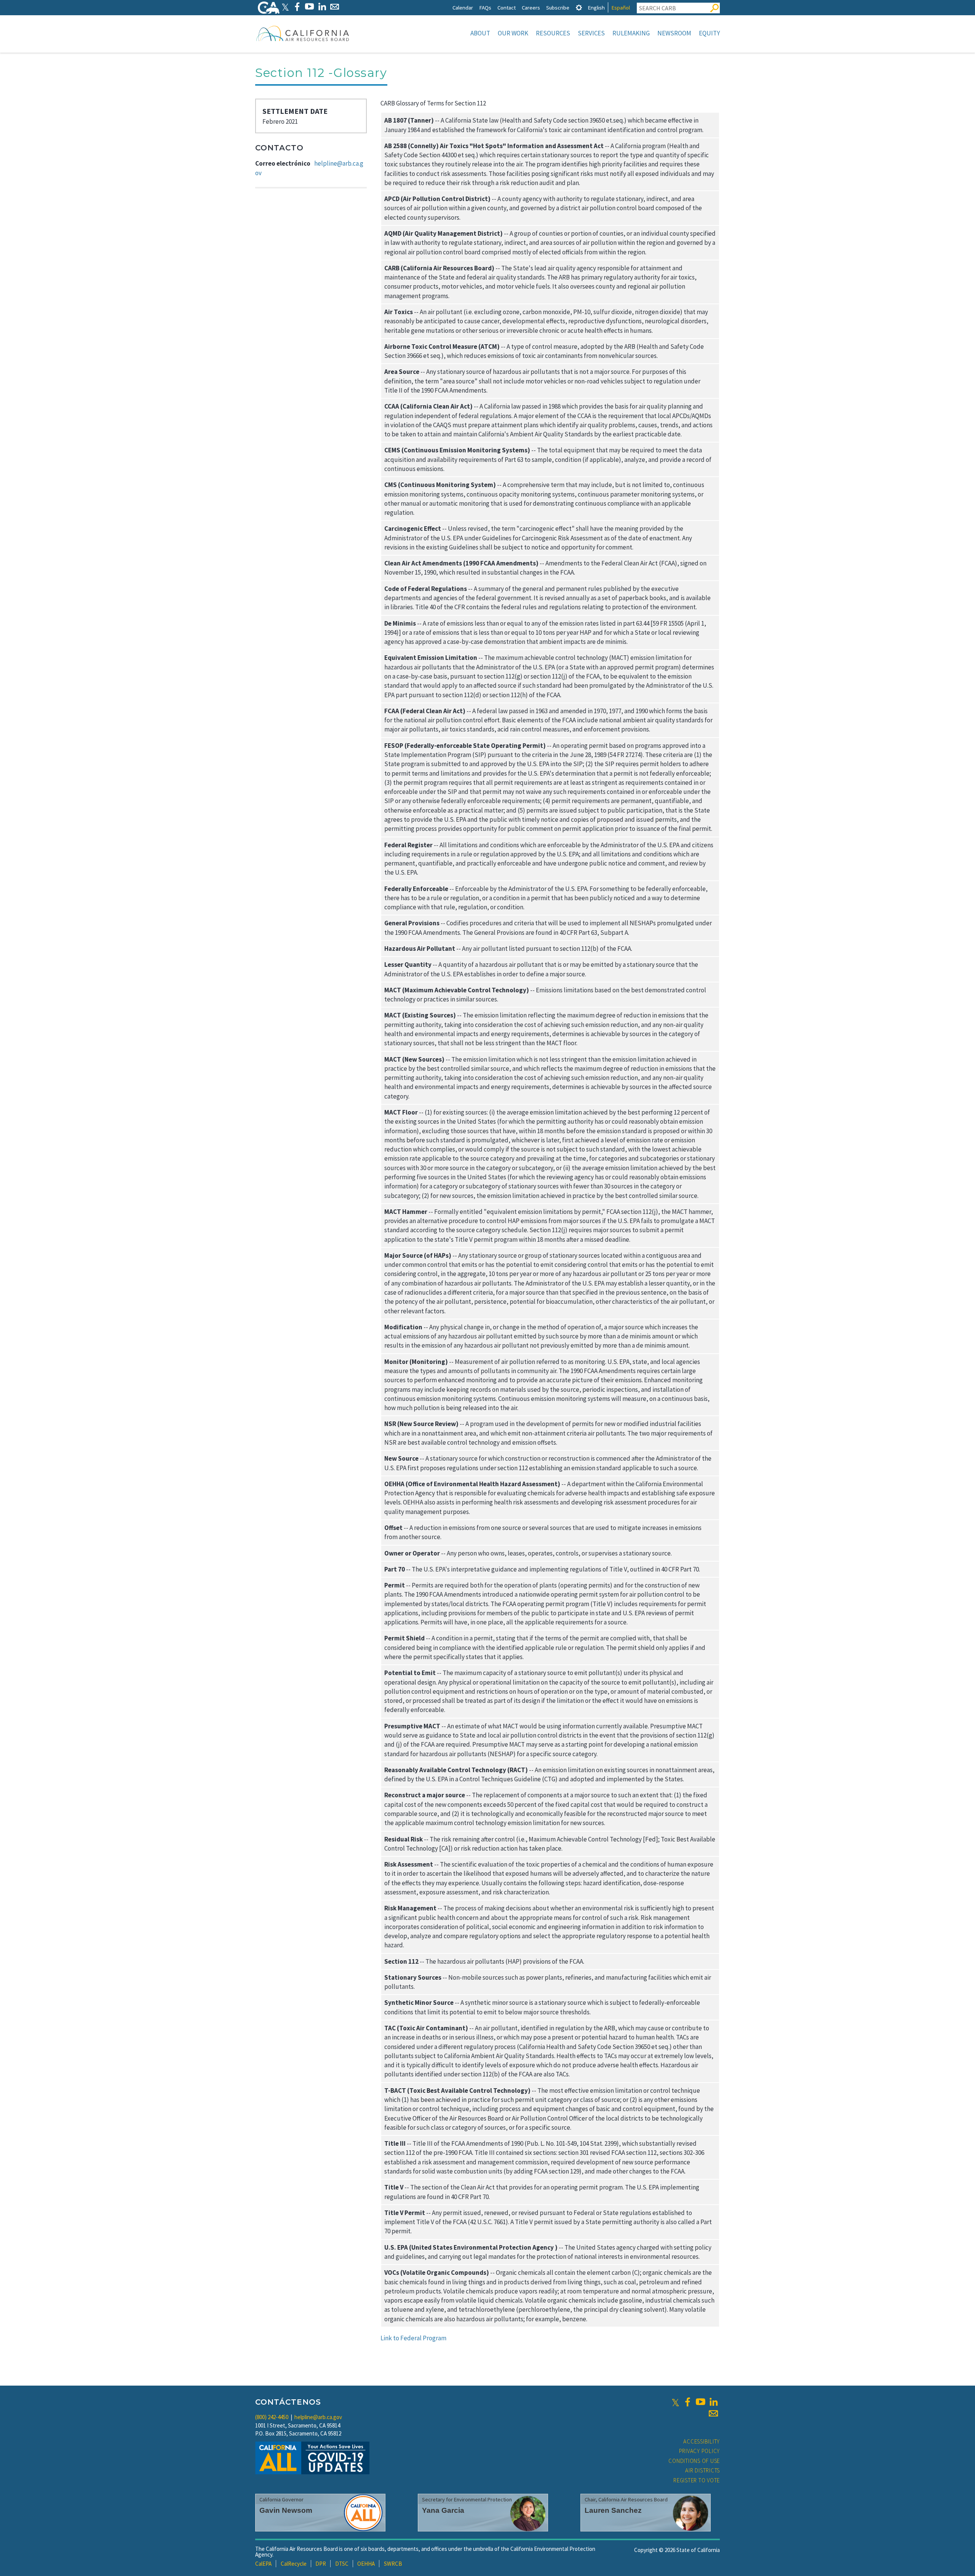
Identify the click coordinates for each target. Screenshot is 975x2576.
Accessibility (702, 2441)
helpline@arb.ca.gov (318, 2417)
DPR (321, 2564)
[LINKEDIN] (322, 7)
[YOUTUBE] (309, 7)
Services (591, 33)
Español (621, 7)
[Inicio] (303, 33)
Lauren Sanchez (613, 2510)
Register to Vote (697, 2480)
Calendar (463, 7)
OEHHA (366, 2564)
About (480, 33)
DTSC (342, 2564)
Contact (507, 7)
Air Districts (702, 2470)
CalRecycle (294, 2564)
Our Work (513, 33)
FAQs (485, 7)
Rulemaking (631, 33)
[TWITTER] (285, 7)
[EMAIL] (335, 7)
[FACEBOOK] (297, 7)
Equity (709, 33)
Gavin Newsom (286, 2510)
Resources (553, 33)
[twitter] (675, 2402)
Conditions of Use (694, 2461)
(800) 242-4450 (272, 2417)
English (596, 7)
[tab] (579, 7)
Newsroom (674, 33)
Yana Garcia (443, 2510)
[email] (713, 2413)
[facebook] (687, 2402)
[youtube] (700, 2402)
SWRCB (393, 2564)
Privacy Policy (700, 2451)
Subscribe (558, 7)
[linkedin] (713, 2402)
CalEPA (263, 2564)
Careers (531, 7)
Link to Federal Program (413, 2338)
